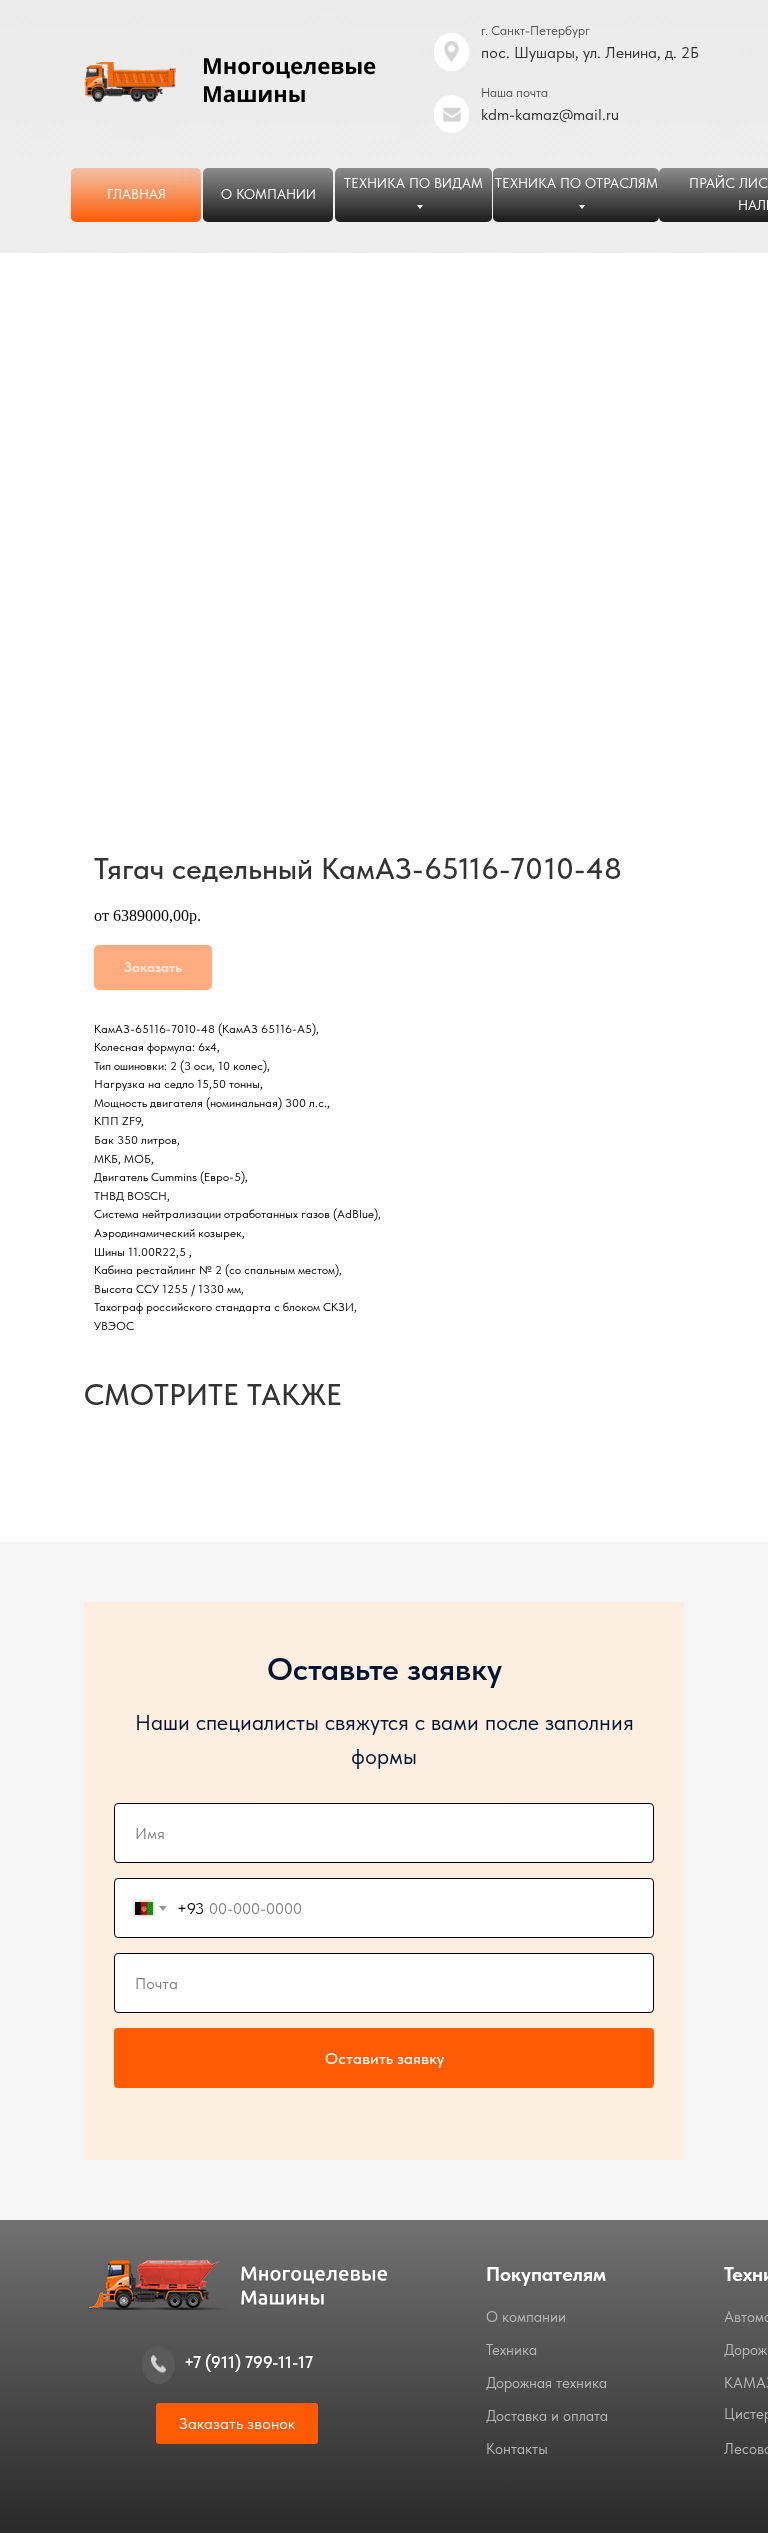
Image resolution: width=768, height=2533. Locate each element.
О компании (526, 2317)
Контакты (517, 2449)
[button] (237, 2423)
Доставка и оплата (547, 2416)
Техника (511, 2350)
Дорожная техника (546, 2383)
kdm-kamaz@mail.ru (550, 114)
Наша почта (514, 92)
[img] (451, 114)
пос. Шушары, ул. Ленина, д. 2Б (590, 52)
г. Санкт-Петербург (535, 30)
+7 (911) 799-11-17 (248, 2362)
